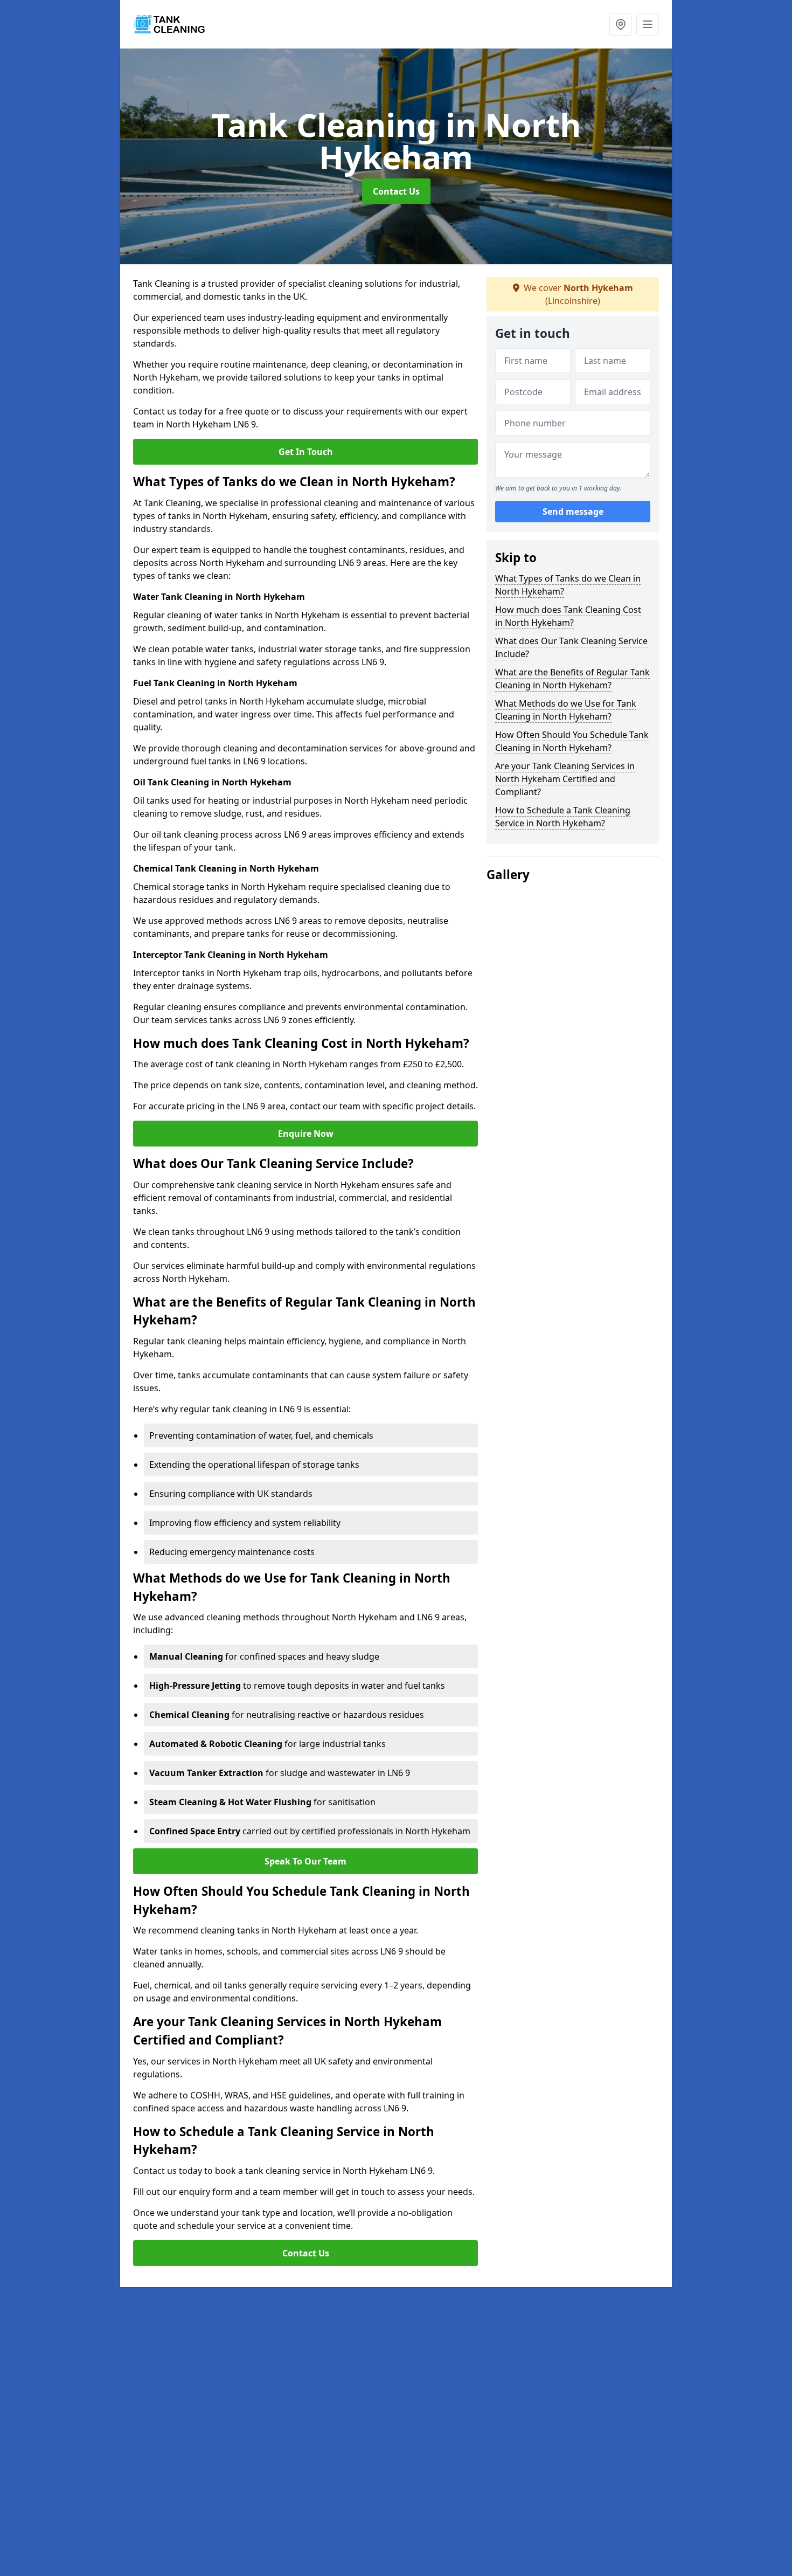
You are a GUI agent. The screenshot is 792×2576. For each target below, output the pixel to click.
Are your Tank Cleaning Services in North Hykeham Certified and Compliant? (565, 779)
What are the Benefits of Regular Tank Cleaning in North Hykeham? (572, 679)
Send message (573, 512)
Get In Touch (306, 452)
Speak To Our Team (305, 1861)
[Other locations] (621, 24)
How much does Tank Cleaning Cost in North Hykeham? (568, 616)
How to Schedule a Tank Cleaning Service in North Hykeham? (563, 817)
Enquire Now (306, 1134)
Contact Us (396, 191)
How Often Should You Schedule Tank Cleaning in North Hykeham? (572, 741)
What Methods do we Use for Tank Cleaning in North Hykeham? (566, 710)
